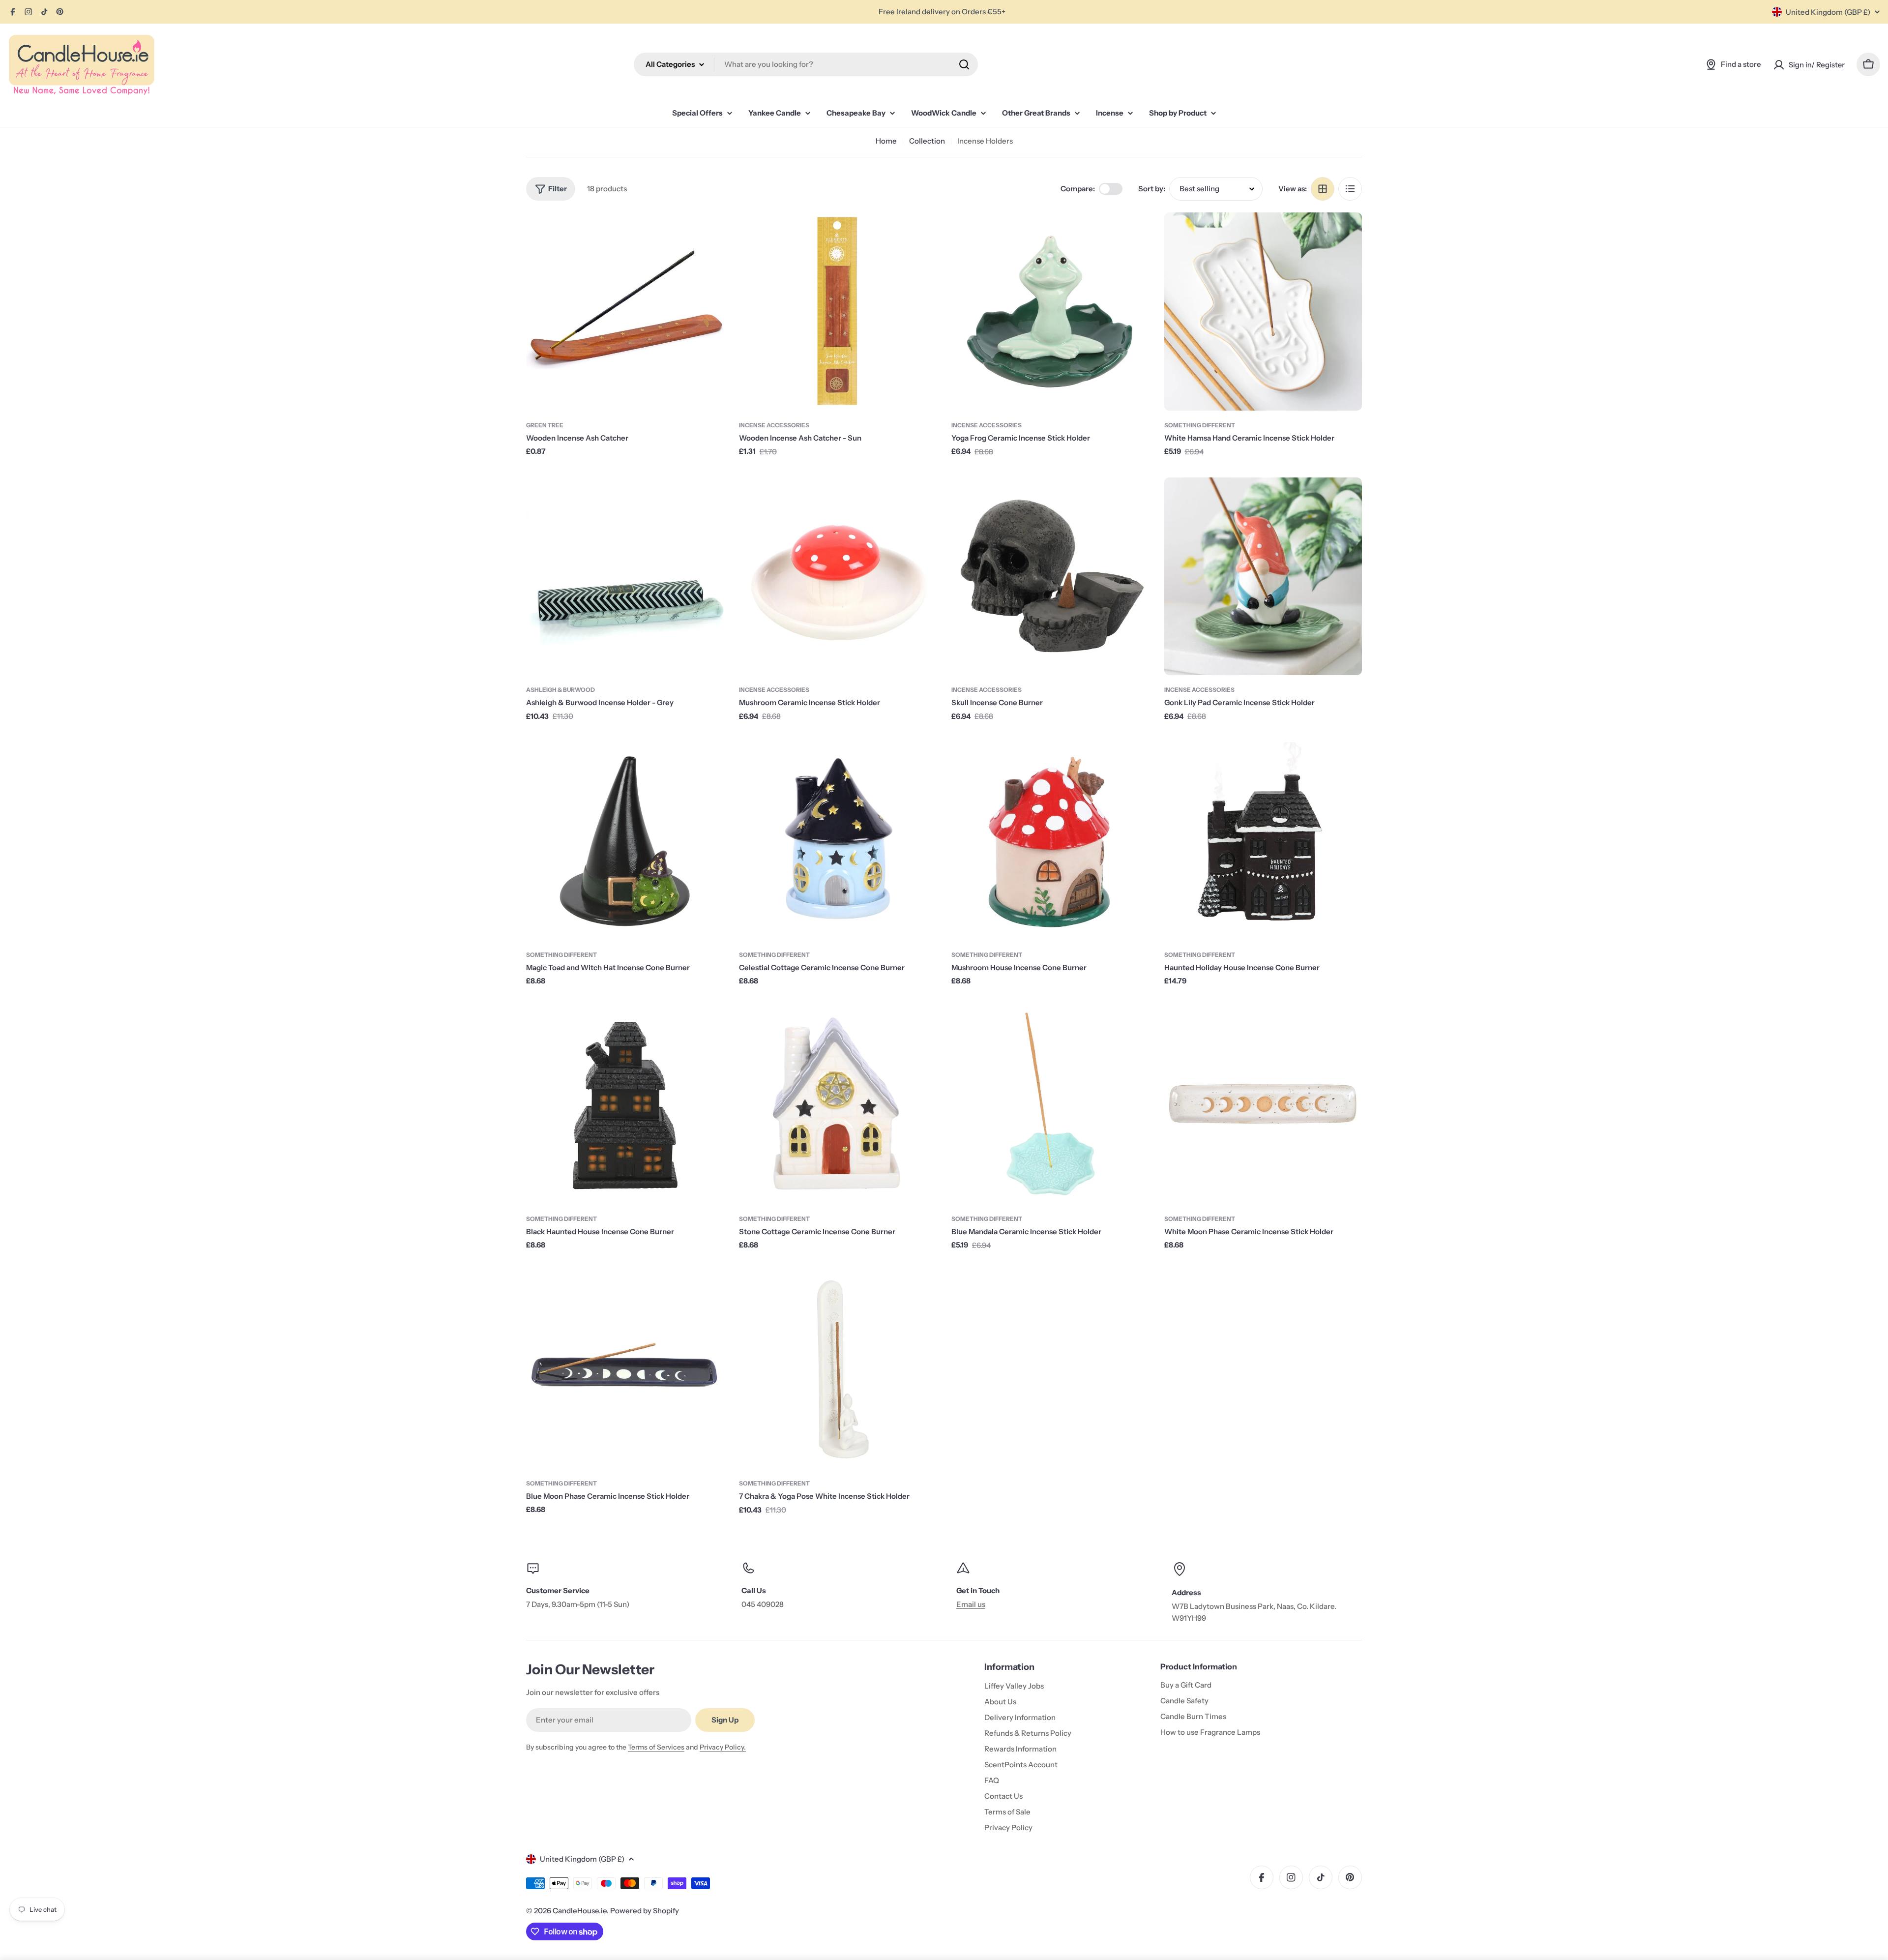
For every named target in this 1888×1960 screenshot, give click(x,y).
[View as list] (1350, 189)
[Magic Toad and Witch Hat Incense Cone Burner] (625, 841)
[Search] (964, 64)
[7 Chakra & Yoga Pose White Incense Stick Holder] (838, 1370)
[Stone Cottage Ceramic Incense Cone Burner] (838, 1105)
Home (886, 141)
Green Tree (545, 425)
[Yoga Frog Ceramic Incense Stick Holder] (1050, 312)
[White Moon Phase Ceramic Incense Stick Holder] (1263, 1105)
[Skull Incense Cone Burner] (1050, 577)
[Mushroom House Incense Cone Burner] (1050, 841)
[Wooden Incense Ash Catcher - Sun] (838, 312)
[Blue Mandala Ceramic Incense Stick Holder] (1050, 1105)
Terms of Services (656, 1747)
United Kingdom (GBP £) (1828, 12)
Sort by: (1152, 189)
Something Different (1200, 425)
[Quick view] (710, 234)
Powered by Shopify (645, 1911)
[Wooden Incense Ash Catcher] (625, 312)
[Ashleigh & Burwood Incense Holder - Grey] (625, 577)
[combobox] (806, 64)
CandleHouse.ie (580, 1911)
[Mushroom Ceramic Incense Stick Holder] (838, 577)
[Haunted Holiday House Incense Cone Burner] (1263, 841)
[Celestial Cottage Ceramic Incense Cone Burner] (838, 841)
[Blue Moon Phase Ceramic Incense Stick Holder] (625, 1370)
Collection (927, 141)
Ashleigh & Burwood (560, 690)
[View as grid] (1323, 189)
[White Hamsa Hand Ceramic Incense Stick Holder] (1263, 312)
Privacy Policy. (723, 1747)
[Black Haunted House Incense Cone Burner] (625, 1105)
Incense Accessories (774, 425)
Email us (971, 1604)
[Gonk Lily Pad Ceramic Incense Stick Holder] (1263, 577)
